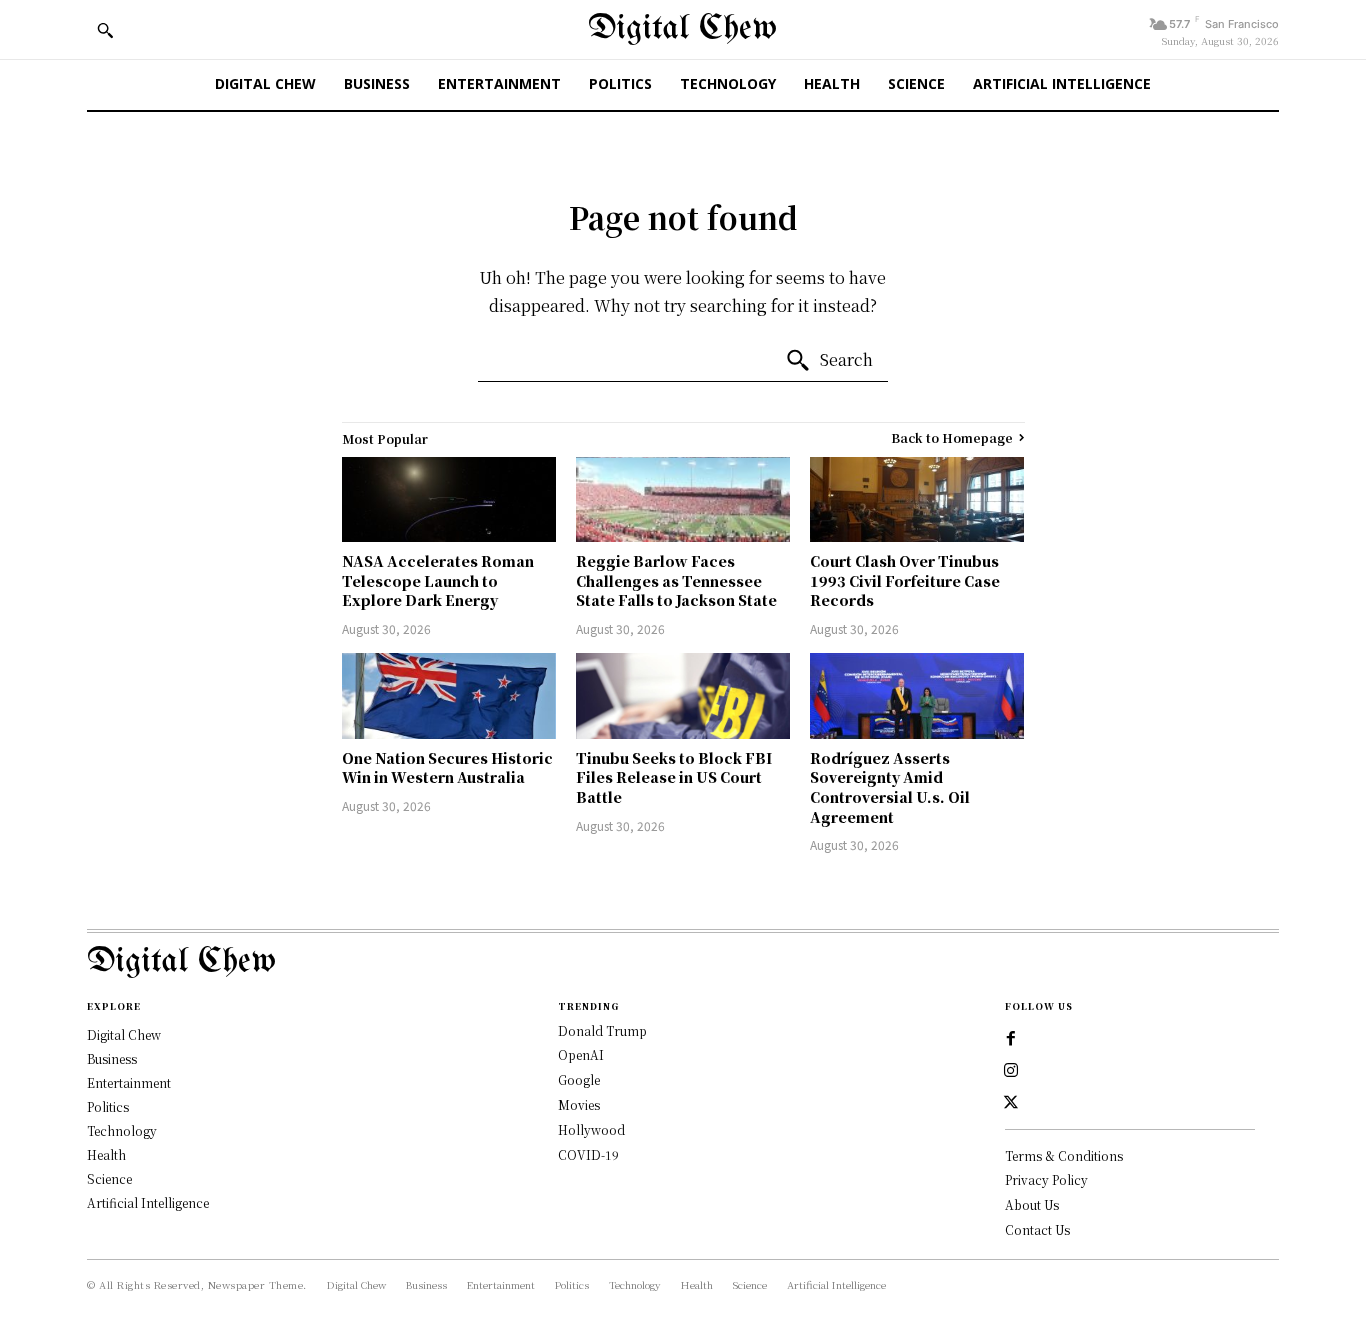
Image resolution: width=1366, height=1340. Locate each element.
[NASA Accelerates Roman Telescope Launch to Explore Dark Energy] (449, 500)
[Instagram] (1011, 1071)
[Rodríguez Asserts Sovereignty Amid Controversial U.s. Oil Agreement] (917, 696)
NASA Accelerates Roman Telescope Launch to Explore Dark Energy (438, 580)
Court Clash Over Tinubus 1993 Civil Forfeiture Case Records (905, 580)
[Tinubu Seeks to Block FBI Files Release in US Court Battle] (683, 696)
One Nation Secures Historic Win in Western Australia (447, 768)
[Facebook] (1011, 1039)
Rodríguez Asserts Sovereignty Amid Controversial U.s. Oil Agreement (890, 787)
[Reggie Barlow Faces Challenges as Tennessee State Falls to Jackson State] (683, 500)
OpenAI (581, 1054)
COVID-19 (588, 1154)
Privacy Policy (1046, 1179)
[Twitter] (1011, 1103)
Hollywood (591, 1129)
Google (579, 1079)
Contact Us (1037, 1229)
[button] (105, 30)
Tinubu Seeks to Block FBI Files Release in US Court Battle (674, 777)
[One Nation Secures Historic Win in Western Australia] (449, 696)
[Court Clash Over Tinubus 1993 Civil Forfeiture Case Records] (917, 500)
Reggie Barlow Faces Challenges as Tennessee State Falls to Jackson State (676, 580)
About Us (1032, 1204)
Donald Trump (602, 1030)
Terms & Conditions (1064, 1155)
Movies (579, 1104)
